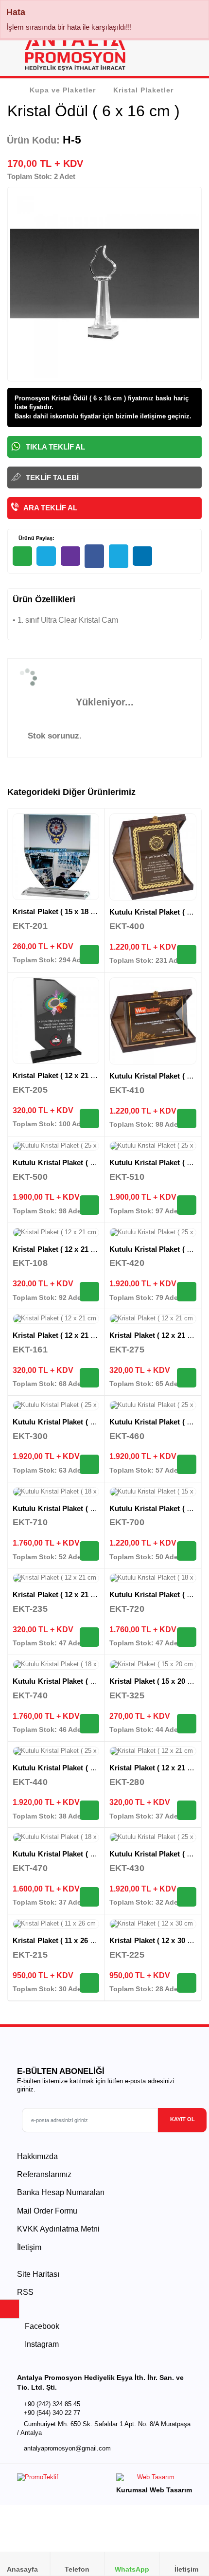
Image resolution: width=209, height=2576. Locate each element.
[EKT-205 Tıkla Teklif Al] (89, 1118)
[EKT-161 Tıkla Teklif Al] (89, 1378)
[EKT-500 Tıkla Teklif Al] (89, 1205)
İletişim (29, 2247)
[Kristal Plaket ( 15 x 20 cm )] (153, 1665)
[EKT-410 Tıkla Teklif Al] (187, 1118)
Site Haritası (38, 2274)
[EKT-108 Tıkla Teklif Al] (89, 1292)
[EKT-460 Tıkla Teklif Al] (187, 1464)
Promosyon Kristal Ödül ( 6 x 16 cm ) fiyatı (78, 398)
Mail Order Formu (47, 2211)
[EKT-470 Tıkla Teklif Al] (89, 1897)
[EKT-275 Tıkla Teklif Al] (187, 1378)
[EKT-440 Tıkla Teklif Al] (89, 1810)
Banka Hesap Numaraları (61, 2192)
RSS (25, 2292)
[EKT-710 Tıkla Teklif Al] (89, 1551)
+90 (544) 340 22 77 (52, 2413)
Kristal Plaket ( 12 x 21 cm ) (59, 1075)
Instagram (41, 2344)
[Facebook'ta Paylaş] (94, 556)
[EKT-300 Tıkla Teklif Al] (89, 1464)
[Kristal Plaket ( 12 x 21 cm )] (56, 1021)
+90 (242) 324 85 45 (52, 2404)
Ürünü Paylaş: (36, 538)
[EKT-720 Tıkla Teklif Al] (187, 1637)
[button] (190, 54)
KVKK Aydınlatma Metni (58, 2229)
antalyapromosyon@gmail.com (67, 2449)
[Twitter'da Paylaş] (119, 556)
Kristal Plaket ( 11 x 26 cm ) (59, 1940)
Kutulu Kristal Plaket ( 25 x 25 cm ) (71, 1162)
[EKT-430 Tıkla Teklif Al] (187, 1897)
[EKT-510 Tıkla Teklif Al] (187, 1205)
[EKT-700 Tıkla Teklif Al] (187, 1551)
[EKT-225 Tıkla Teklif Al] (187, 1983)
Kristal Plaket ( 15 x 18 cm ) (59, 911)
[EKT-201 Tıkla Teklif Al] (89, 955)
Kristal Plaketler (143, 90)
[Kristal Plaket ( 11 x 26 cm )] (56, 1924)
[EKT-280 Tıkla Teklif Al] (187, 1810)
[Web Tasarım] (154, 2479)
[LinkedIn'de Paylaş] (142, 556)
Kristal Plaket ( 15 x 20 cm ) (156, 1681)
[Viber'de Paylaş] (70, 556)
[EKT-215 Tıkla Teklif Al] (89, 1983)
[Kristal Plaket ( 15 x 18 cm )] (56, 857)
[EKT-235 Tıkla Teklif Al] (89, 1637)
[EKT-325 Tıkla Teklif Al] (187, 1724)
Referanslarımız (44, 2174)
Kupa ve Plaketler (63, 90)
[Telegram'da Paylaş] (46, 556)
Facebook (41, 2326)
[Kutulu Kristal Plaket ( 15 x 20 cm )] (153, 857)
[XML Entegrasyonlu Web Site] (58, 2480)
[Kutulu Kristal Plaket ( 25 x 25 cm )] (56, 1146)
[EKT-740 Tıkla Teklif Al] (89, 1724)
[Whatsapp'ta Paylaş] (22, 556)
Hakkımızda (37, 2156)
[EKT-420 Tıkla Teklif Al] (187, 1292)
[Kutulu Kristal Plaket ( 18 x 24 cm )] (56, 1492)
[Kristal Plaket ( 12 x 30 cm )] (153, 1924)
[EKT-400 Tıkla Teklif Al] (187, 955)
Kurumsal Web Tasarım (154, 2490)
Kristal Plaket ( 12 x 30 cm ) (156, 1940)
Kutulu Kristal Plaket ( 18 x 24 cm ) (71, 1508)
